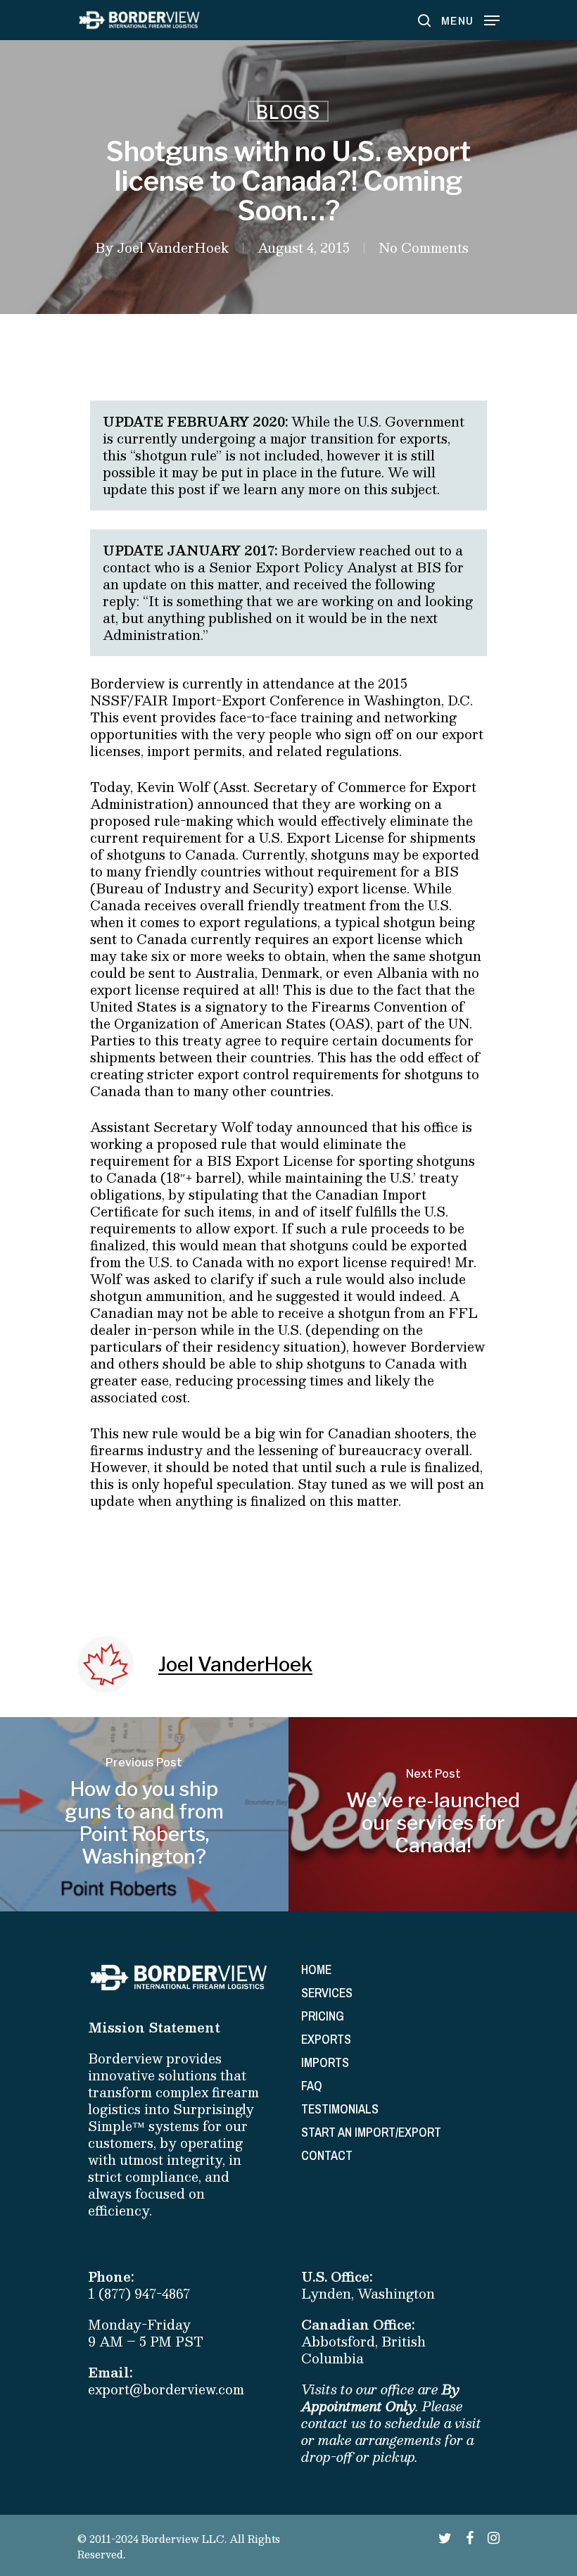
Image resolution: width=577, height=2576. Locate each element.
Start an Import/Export (371, 2132)
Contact (327, 2155)
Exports (326, 2039)
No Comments (424, 248)
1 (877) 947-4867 (139, 2294)
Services (327, 1993)
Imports (325, 2062)
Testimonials (340, 2109)
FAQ (312, 2086)
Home (316, 1969)
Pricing (323, 2016)
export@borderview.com (166, 2389)
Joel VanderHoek (173, 248)
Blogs (288, 111)
